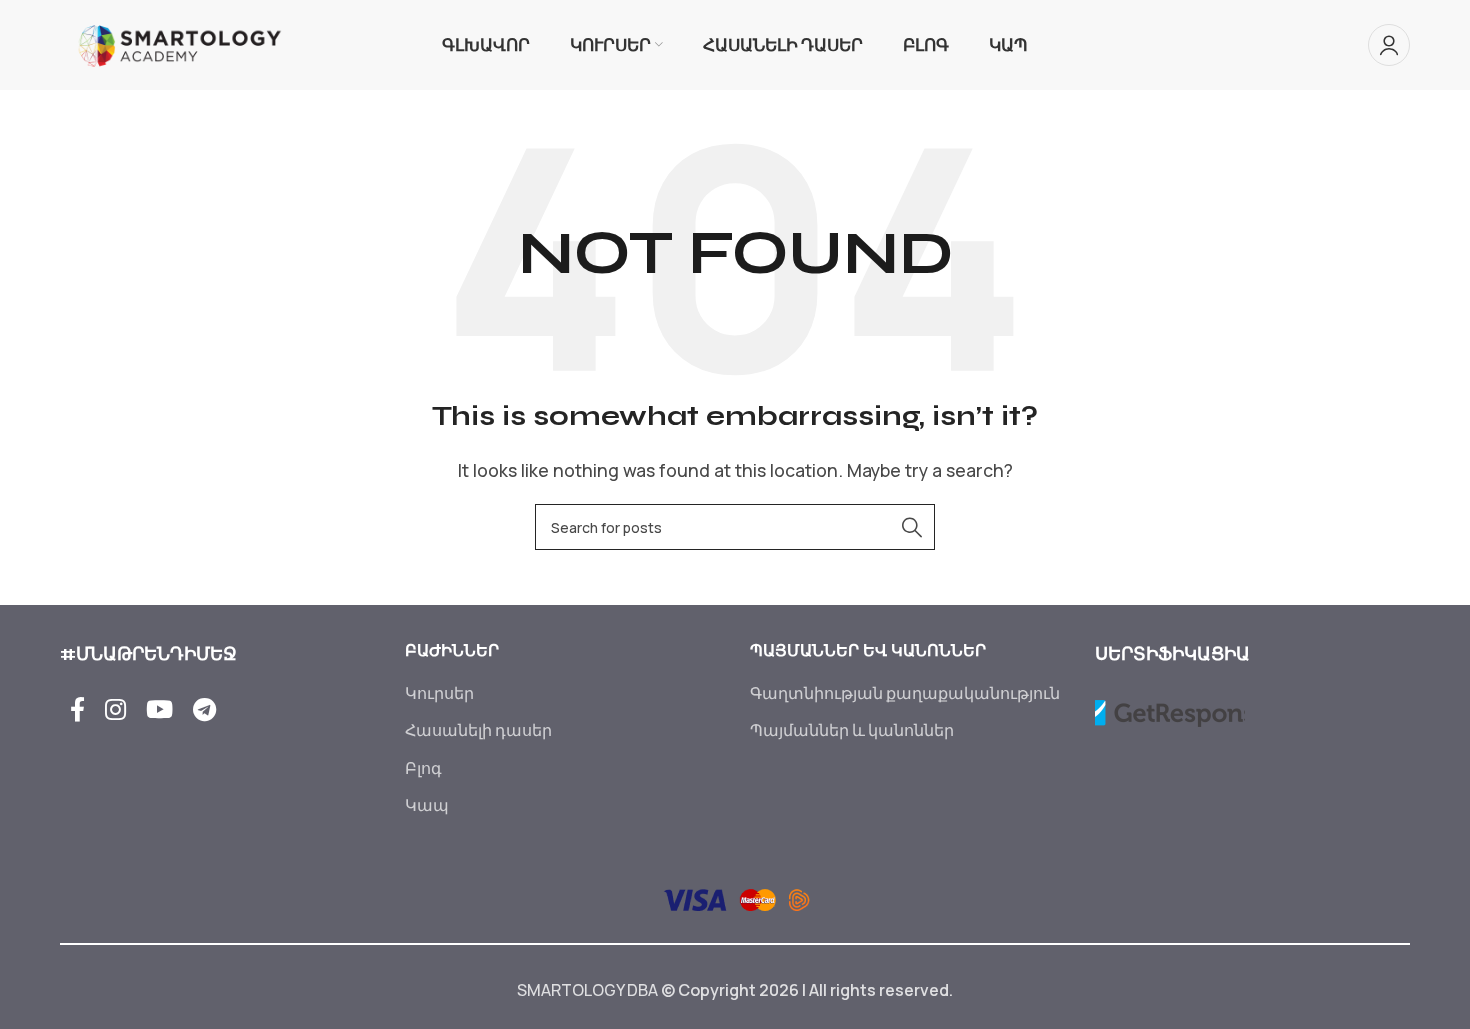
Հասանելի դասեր (478, 730)
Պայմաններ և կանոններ (852, 730)
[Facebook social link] (77, 710)
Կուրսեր (439, 693)
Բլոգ (423, 768)
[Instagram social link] (115, 710)
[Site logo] (180, 43)
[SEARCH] (912, 527)
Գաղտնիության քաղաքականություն (905, 693)
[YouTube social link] (159, 710)
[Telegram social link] (204, 710)
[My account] (1389, 45)
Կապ (427, 805)
